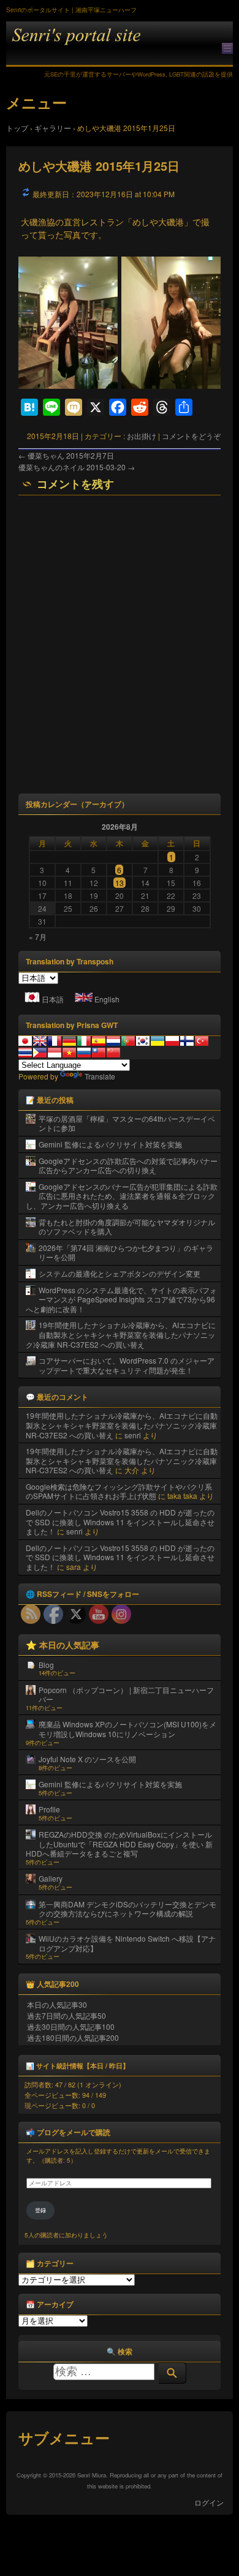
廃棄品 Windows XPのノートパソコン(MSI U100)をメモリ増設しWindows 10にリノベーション (127, 1729)
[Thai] (25, 1053)
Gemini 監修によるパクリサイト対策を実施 (110, 1144)
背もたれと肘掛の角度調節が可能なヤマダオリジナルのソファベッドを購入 (127, 1227)
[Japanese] (25, 1041)
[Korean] (143, 1041)
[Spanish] (99, 1041)
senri (133, 1435)
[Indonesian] (55, 1053)
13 (120, 883)
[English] (40, 1041)
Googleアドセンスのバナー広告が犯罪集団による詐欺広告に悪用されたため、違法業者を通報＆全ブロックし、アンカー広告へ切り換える (122, 1196)
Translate (100, 1076)
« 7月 (38, 937)
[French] (55, 1041)
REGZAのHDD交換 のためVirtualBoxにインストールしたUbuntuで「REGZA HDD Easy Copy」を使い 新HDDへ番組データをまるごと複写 (119, 1844)
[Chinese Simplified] (113, 1053)
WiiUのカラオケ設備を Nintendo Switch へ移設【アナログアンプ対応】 (127, 1943)
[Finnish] (187, 1041)
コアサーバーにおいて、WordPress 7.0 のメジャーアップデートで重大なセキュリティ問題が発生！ (127, 1365)
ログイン (209, 2502)
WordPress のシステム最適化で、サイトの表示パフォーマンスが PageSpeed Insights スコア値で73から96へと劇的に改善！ (121, 1299)
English (107, 999)
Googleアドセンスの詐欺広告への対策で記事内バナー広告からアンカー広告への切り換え (128, 1166)
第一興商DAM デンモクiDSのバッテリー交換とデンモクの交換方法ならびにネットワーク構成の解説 (127, 1909)
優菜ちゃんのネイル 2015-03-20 (77, 467)
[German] (69, 1041)
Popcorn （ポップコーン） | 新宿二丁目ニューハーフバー (126, 1695)
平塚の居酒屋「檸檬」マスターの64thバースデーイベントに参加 (127, 1123)
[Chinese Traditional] (99, 1053)
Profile (49, 1809)
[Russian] (84, 1053)
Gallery (51, 1878)
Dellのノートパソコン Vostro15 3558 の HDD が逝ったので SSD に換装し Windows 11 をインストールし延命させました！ (120, 1522)
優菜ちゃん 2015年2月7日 (66, 455)
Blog (46, 1665)
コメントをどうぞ (191, 436)
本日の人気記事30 (57, 2004)
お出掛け (142, 436)
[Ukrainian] (157, 1041)
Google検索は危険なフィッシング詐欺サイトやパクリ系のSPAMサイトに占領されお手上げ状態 (119, 1491)
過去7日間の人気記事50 (66, 2015)
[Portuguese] (128, 1041)
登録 (40, 2210)
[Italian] (84, 1041)
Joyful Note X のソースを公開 (87, 1759)
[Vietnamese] (69, 1053)
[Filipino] (40, 1053)
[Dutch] (113, 1041)
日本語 (53, 999)
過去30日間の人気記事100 (71, 2026)
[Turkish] (202, 1041)
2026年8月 (120, 827)
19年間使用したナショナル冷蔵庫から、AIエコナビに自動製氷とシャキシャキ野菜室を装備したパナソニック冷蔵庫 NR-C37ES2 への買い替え (121, 1334)
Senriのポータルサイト (120, 44)
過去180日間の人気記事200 (73, 2037)
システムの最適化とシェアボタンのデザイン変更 (120, 1273)
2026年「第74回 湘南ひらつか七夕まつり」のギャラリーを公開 (126, 1252)
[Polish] (172, 1041)
